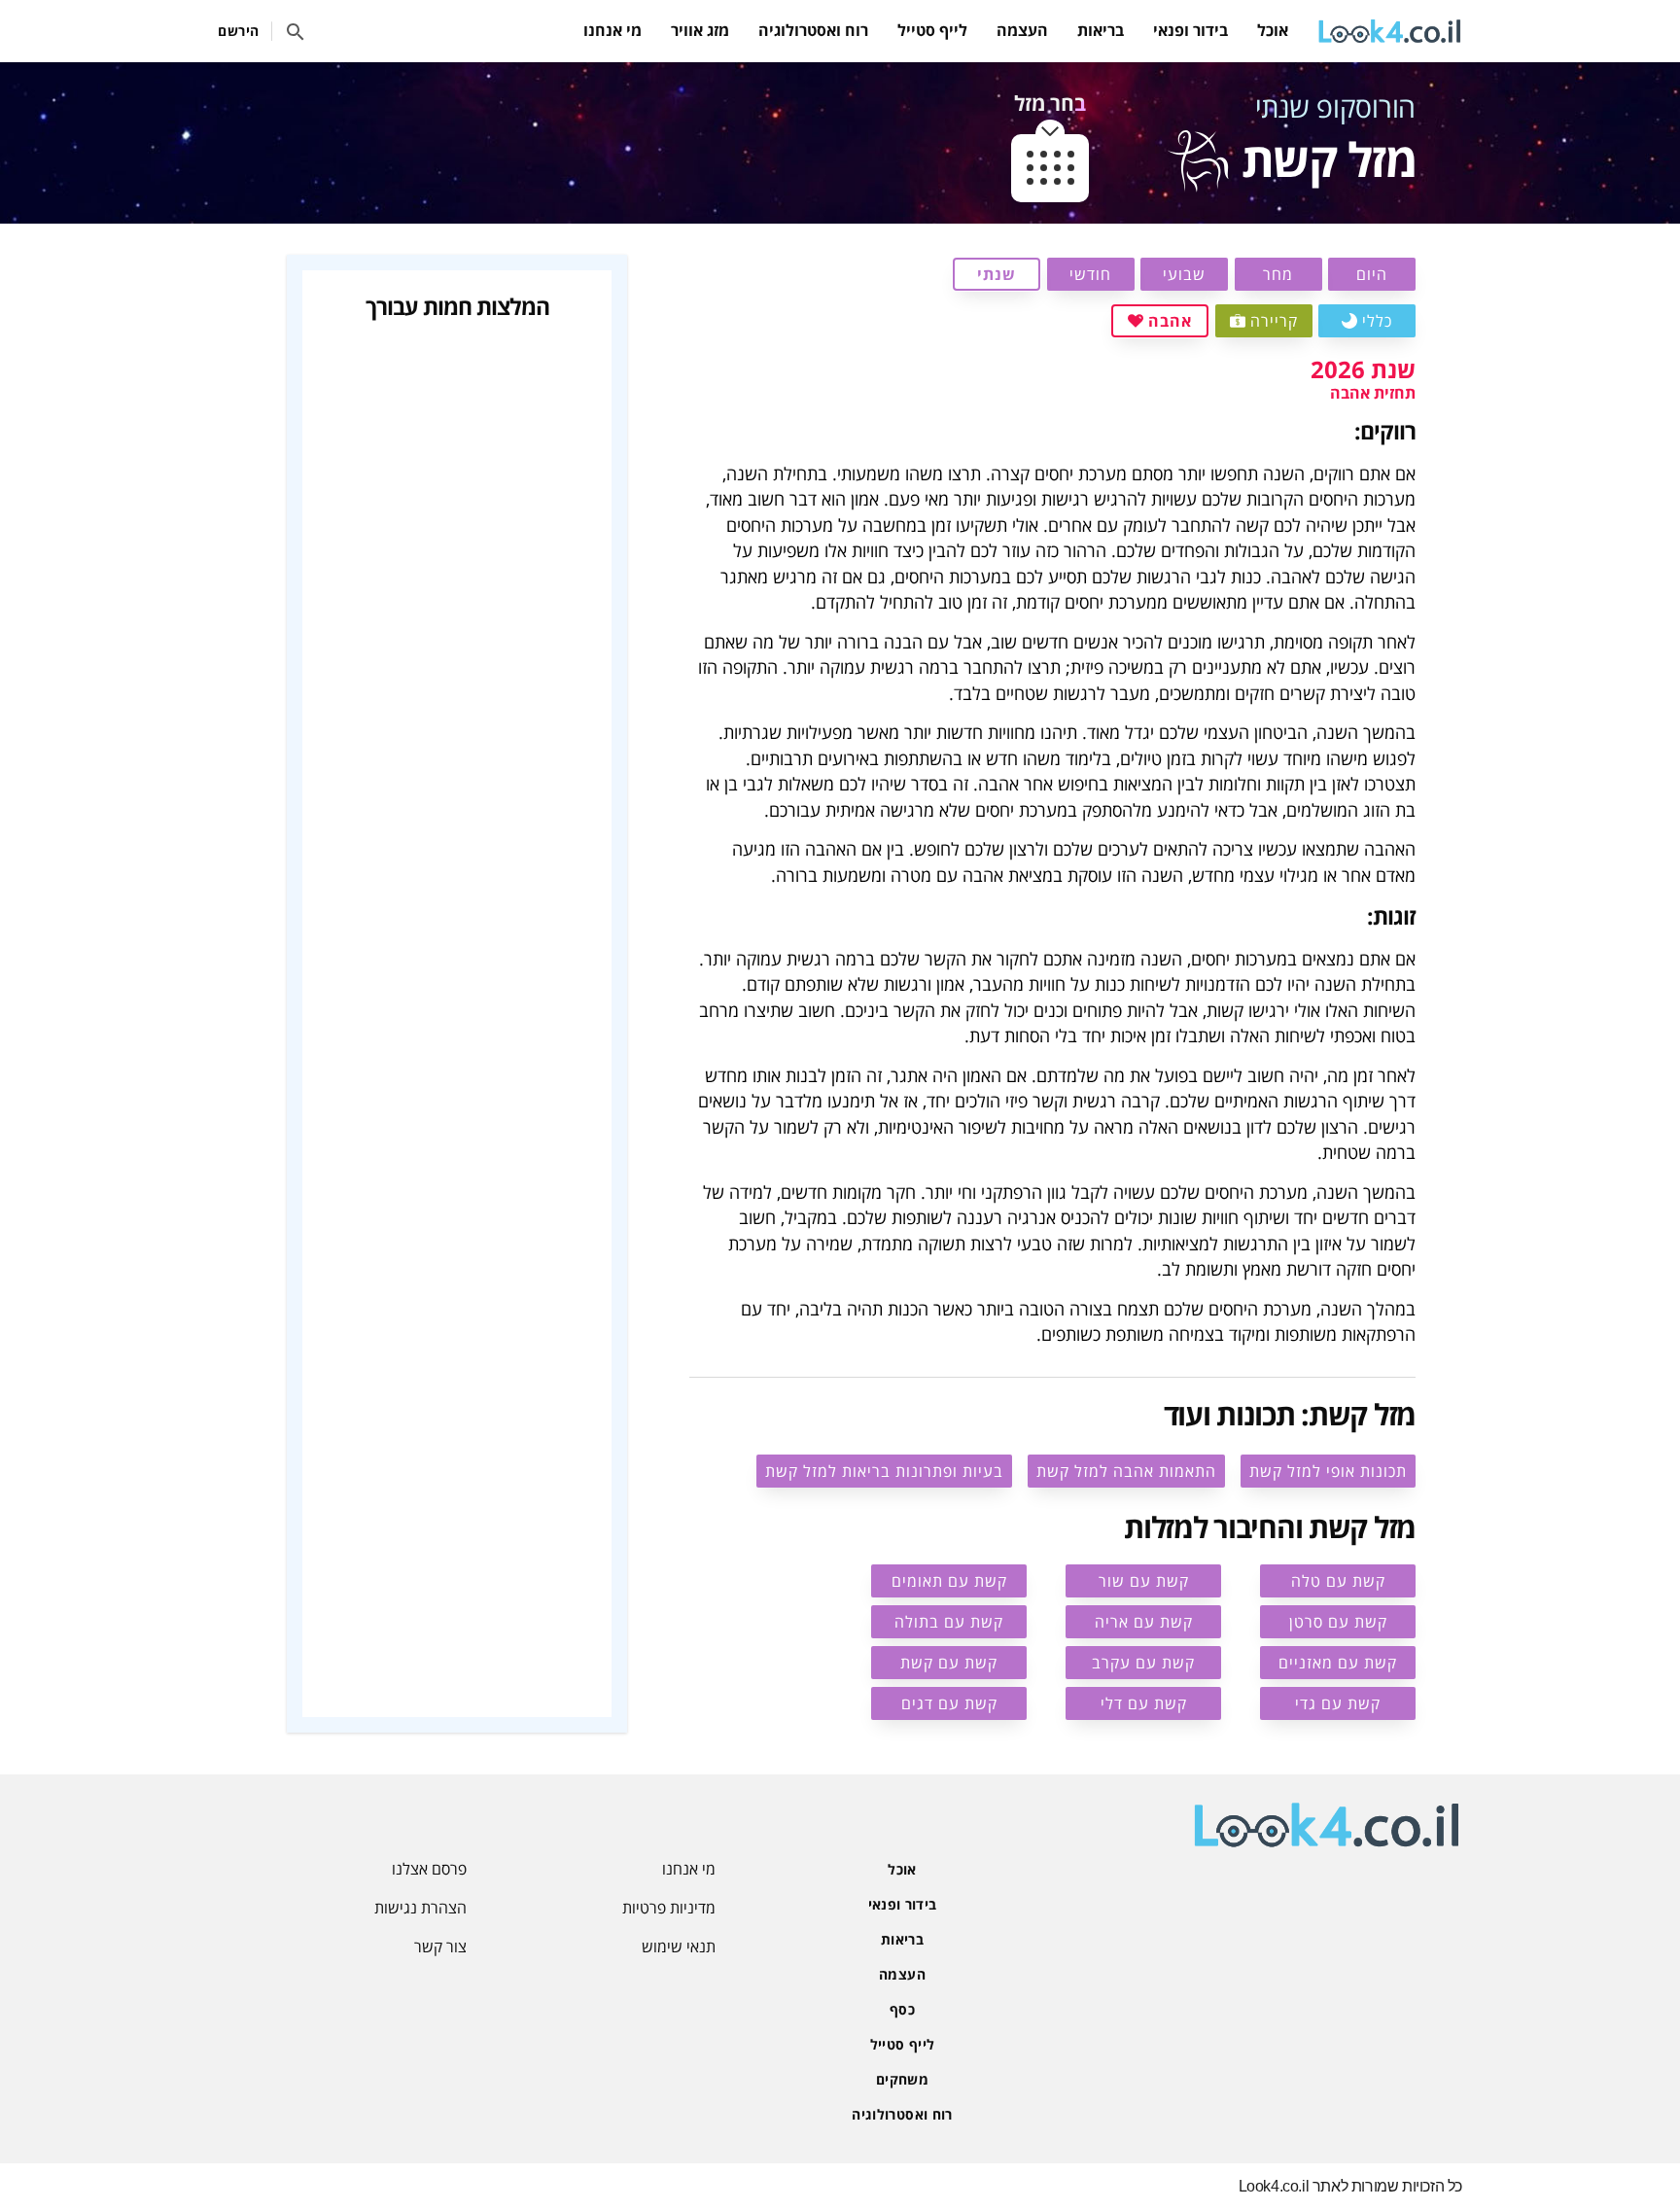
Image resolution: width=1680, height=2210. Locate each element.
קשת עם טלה (1338, 1581)
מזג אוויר (700, 30)
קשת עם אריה (1144, 1622)
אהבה (1170, 321)
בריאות (1101, 30)
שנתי (997, 274)
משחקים (902, 2079)
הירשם (239, 31)
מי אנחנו (612, 30)
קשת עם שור (1144, 1581)
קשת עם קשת (949, 1663)
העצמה (1022, 30)
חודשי (1090, 274)
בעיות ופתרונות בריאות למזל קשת (884, 1471)
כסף (902, 2009)
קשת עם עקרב (1143, 1663)
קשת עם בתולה (949, 1622)
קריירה (1274, 321)
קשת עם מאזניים (1338, 1663)
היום (1372, 274)
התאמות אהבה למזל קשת (1126, 1471)
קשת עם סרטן (1338, 1622)
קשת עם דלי (1144, 1703)
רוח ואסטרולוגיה (813, 30)
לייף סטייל (932, 30)
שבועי (1184, 274)
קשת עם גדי (1338, 1703)
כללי (1377, 321)
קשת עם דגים (949, 1703)
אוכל (1273, 30)
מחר (1278, 274)
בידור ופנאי (1190, 30)
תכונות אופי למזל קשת (1328, 1471)
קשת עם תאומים (949, 1581)
